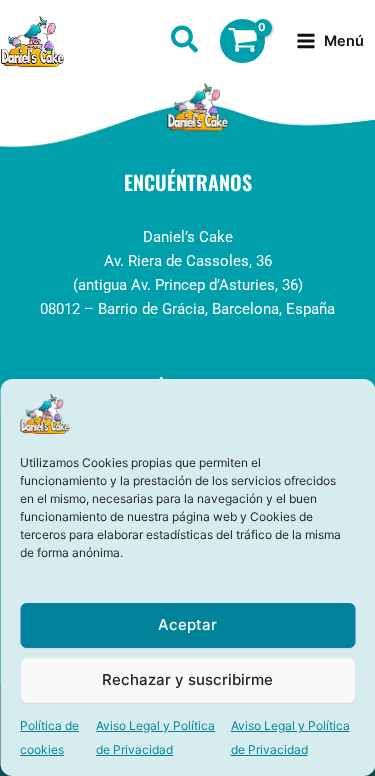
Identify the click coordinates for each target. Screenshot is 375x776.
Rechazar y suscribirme (187, 679)
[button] (185, 43)
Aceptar (187, 624)
